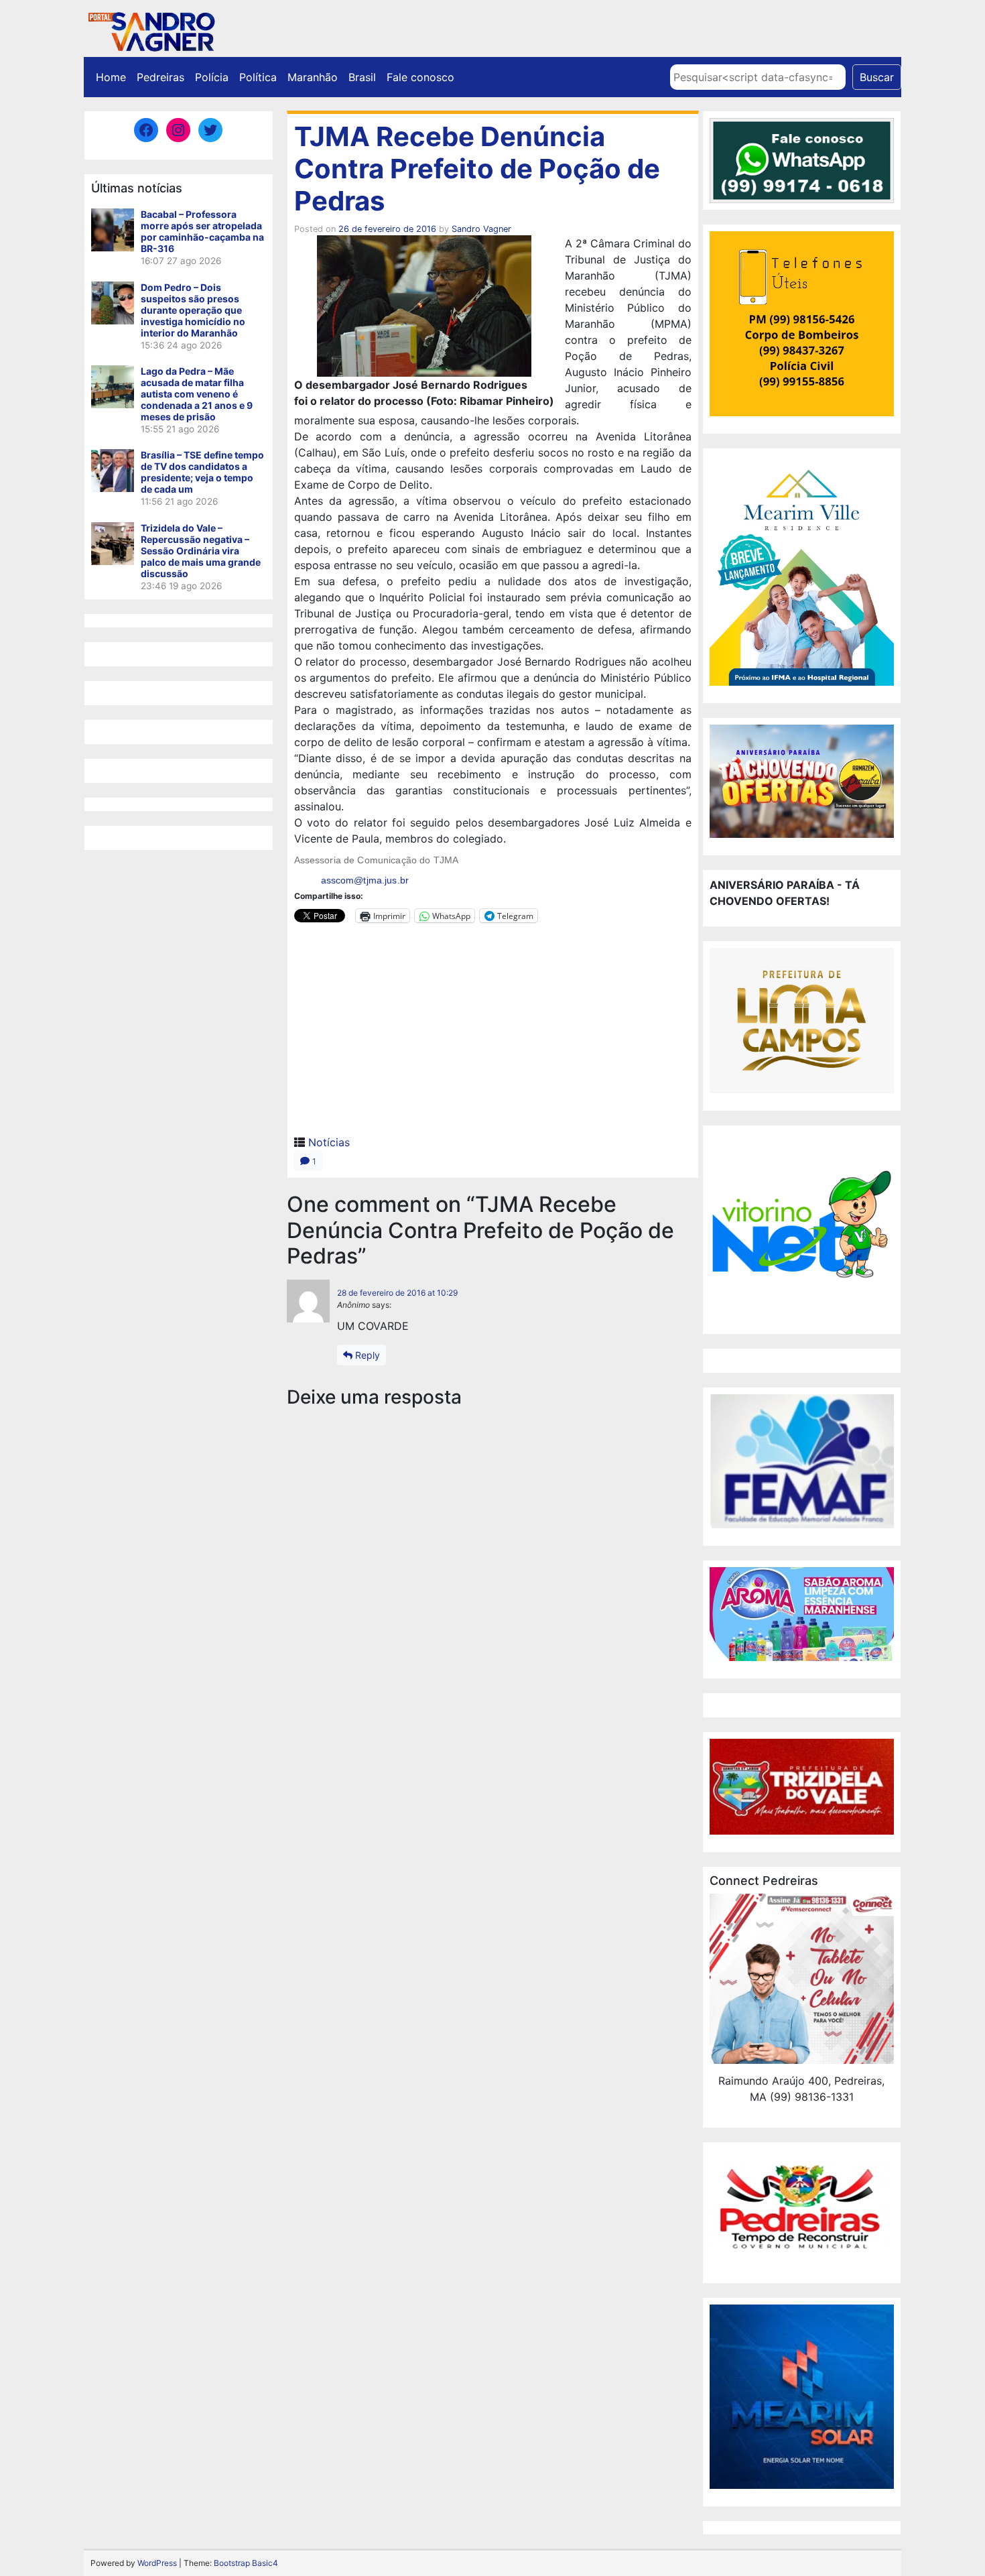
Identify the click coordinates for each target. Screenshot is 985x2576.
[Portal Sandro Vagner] (151, 29)
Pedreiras (160, 77)
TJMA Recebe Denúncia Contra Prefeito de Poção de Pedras (477, 169)
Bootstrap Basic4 (246, 2563)
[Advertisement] (493, 1034)
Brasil (362, 77)
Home (111, 77)
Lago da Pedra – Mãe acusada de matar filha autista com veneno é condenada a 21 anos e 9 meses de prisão (197, 394)
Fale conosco (420, 77)
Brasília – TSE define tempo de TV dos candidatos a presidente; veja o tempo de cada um (202, 472)
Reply (366, 1355)
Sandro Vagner (481, 229)
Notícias (329, 1142)
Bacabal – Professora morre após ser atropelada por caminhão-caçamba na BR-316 (202, 231)
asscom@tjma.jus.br (365, 880)
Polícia (212, 77)
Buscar (877, 77)
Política (258, 77)
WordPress (157, 2563)
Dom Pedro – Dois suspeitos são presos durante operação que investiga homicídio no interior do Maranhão (193, 310)
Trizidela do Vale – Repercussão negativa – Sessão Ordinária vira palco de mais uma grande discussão (201, 551)
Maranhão (313, 77)
